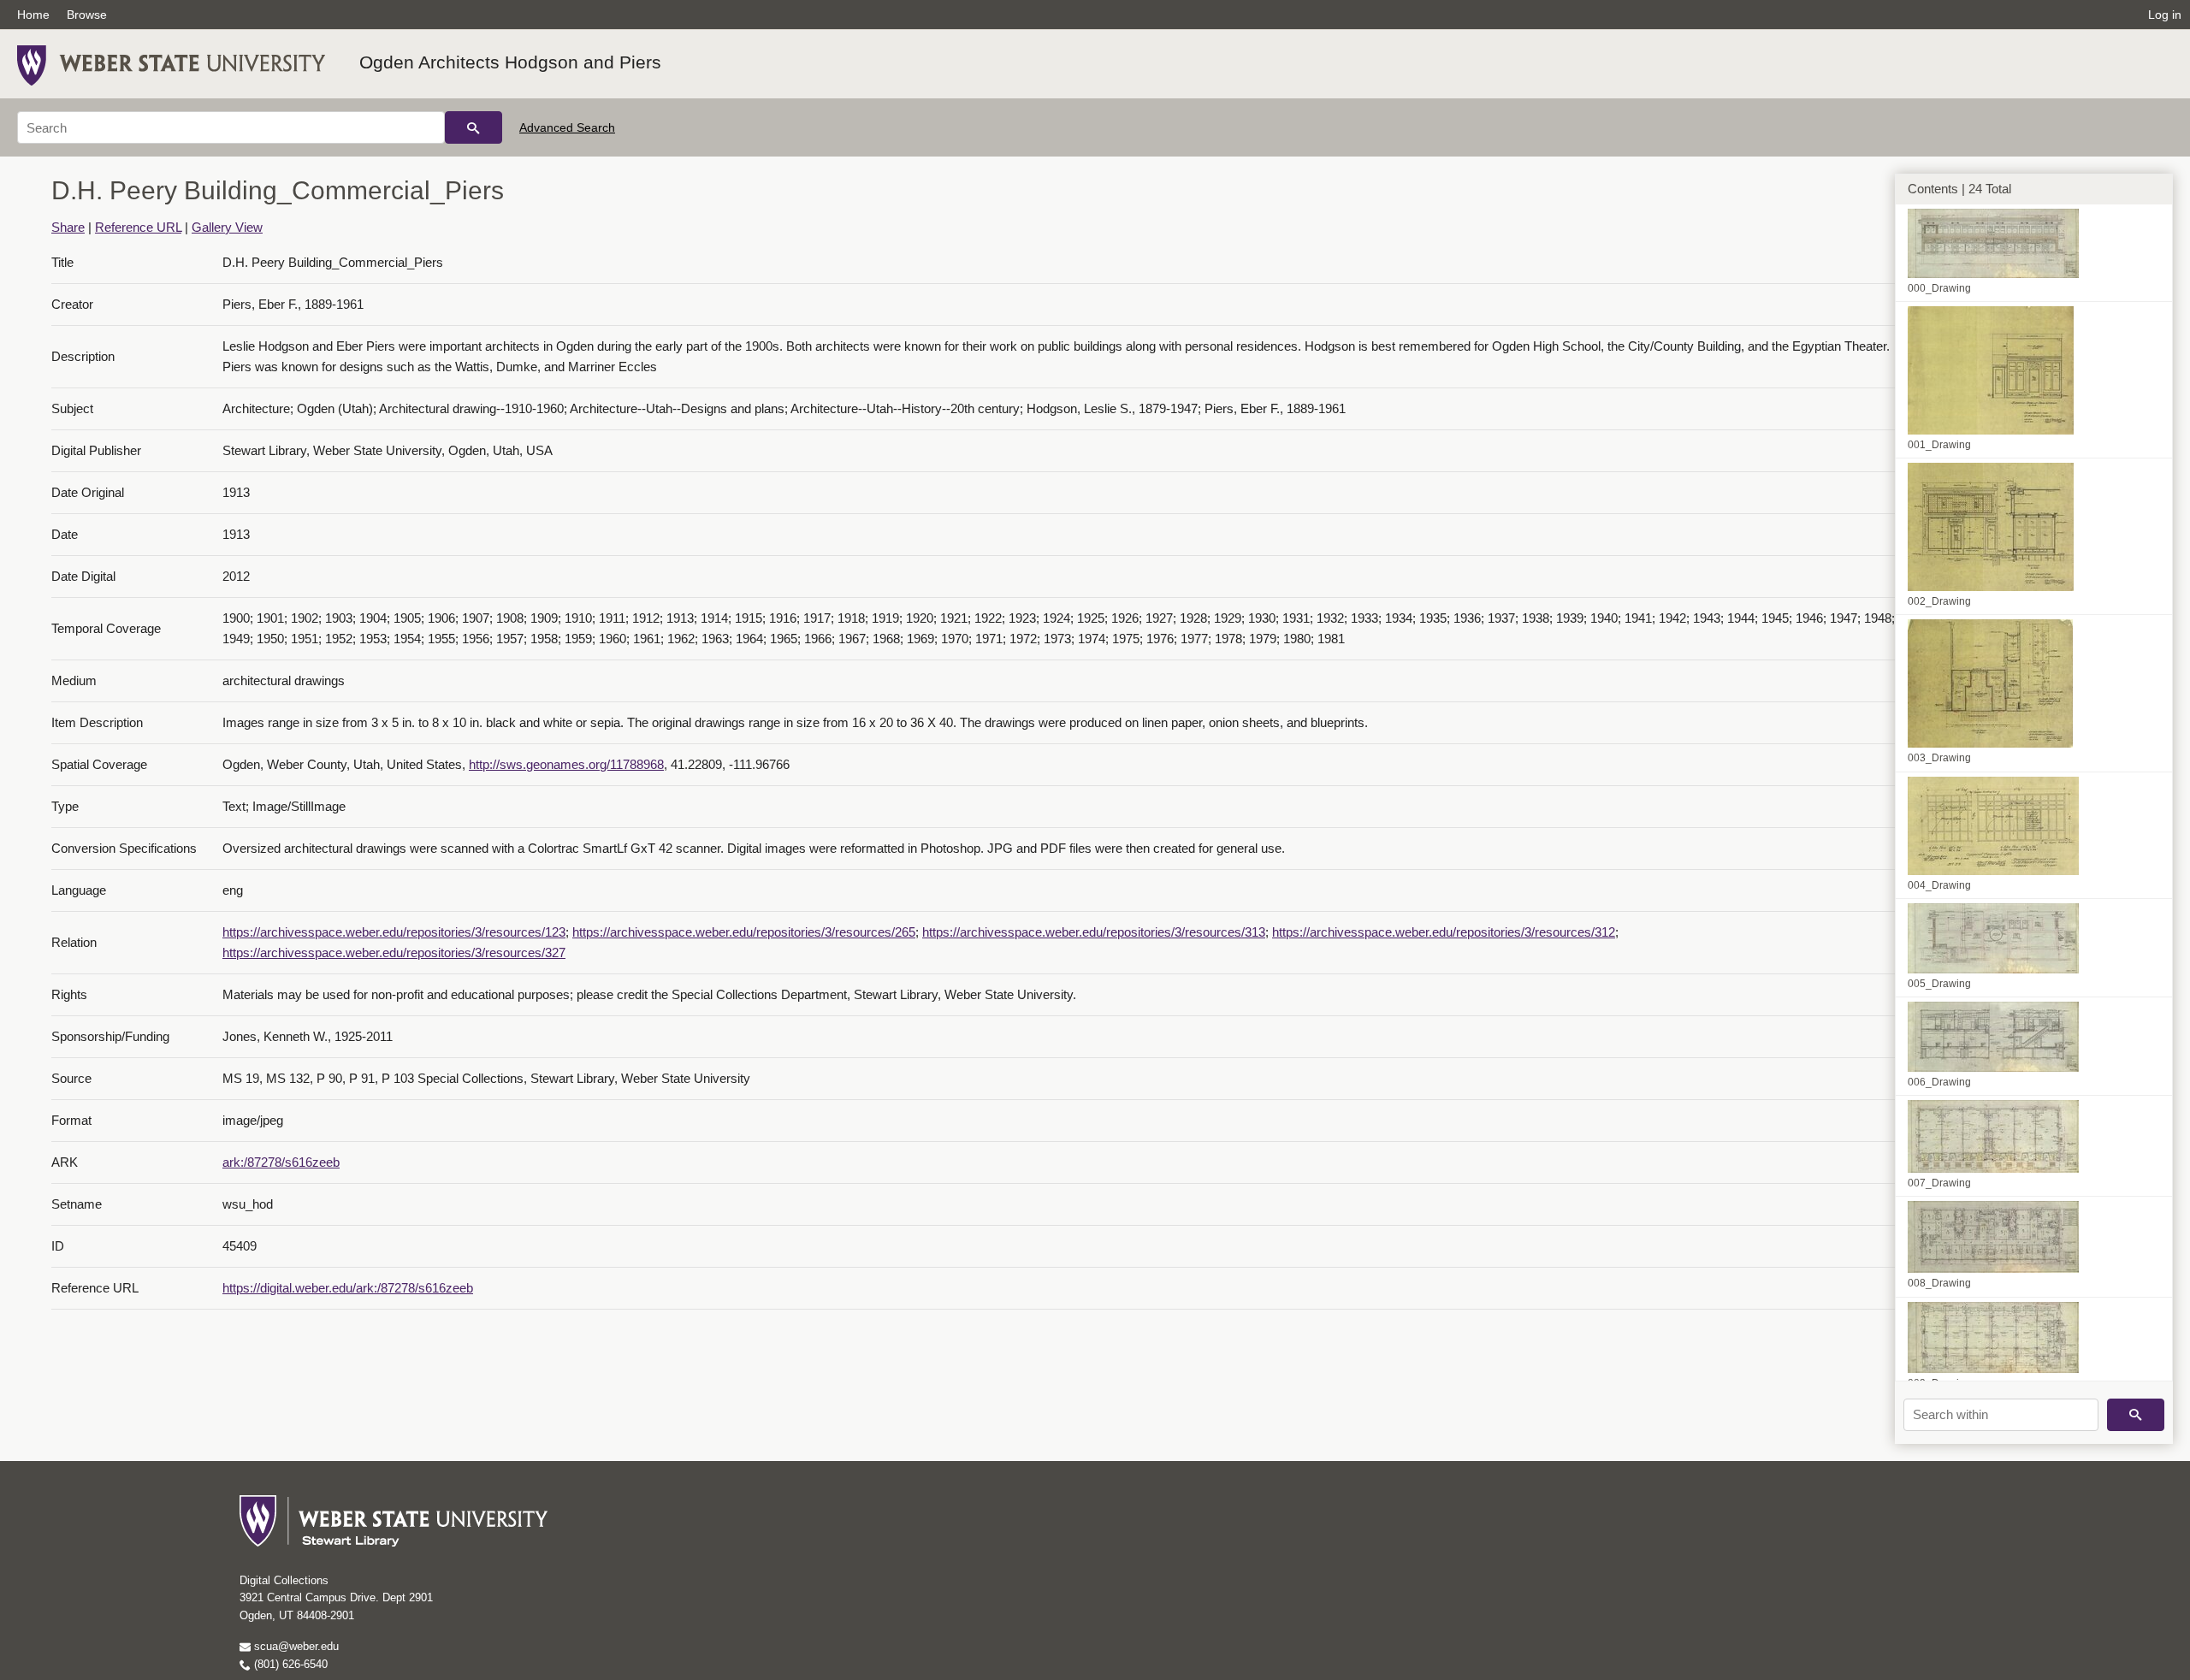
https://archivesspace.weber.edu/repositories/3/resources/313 (1094, 932)
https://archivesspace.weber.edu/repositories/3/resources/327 (394, 952)
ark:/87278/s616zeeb (281, 1162)
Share (68, 227)
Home (33, 15)
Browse (87, 15)
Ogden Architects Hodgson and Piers (510, 62)
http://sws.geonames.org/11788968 (566, 764)
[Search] (474, 127)
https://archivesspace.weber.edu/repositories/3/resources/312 (1444, 932)
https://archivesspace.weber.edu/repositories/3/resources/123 (394, 932)
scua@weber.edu (295, 1646)
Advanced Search (567, 127)
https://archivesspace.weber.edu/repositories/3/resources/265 (744, 932)
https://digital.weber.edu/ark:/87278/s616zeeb (348, 1288)
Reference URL (138, 227)
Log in (2165, 15)
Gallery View (227, 227)
